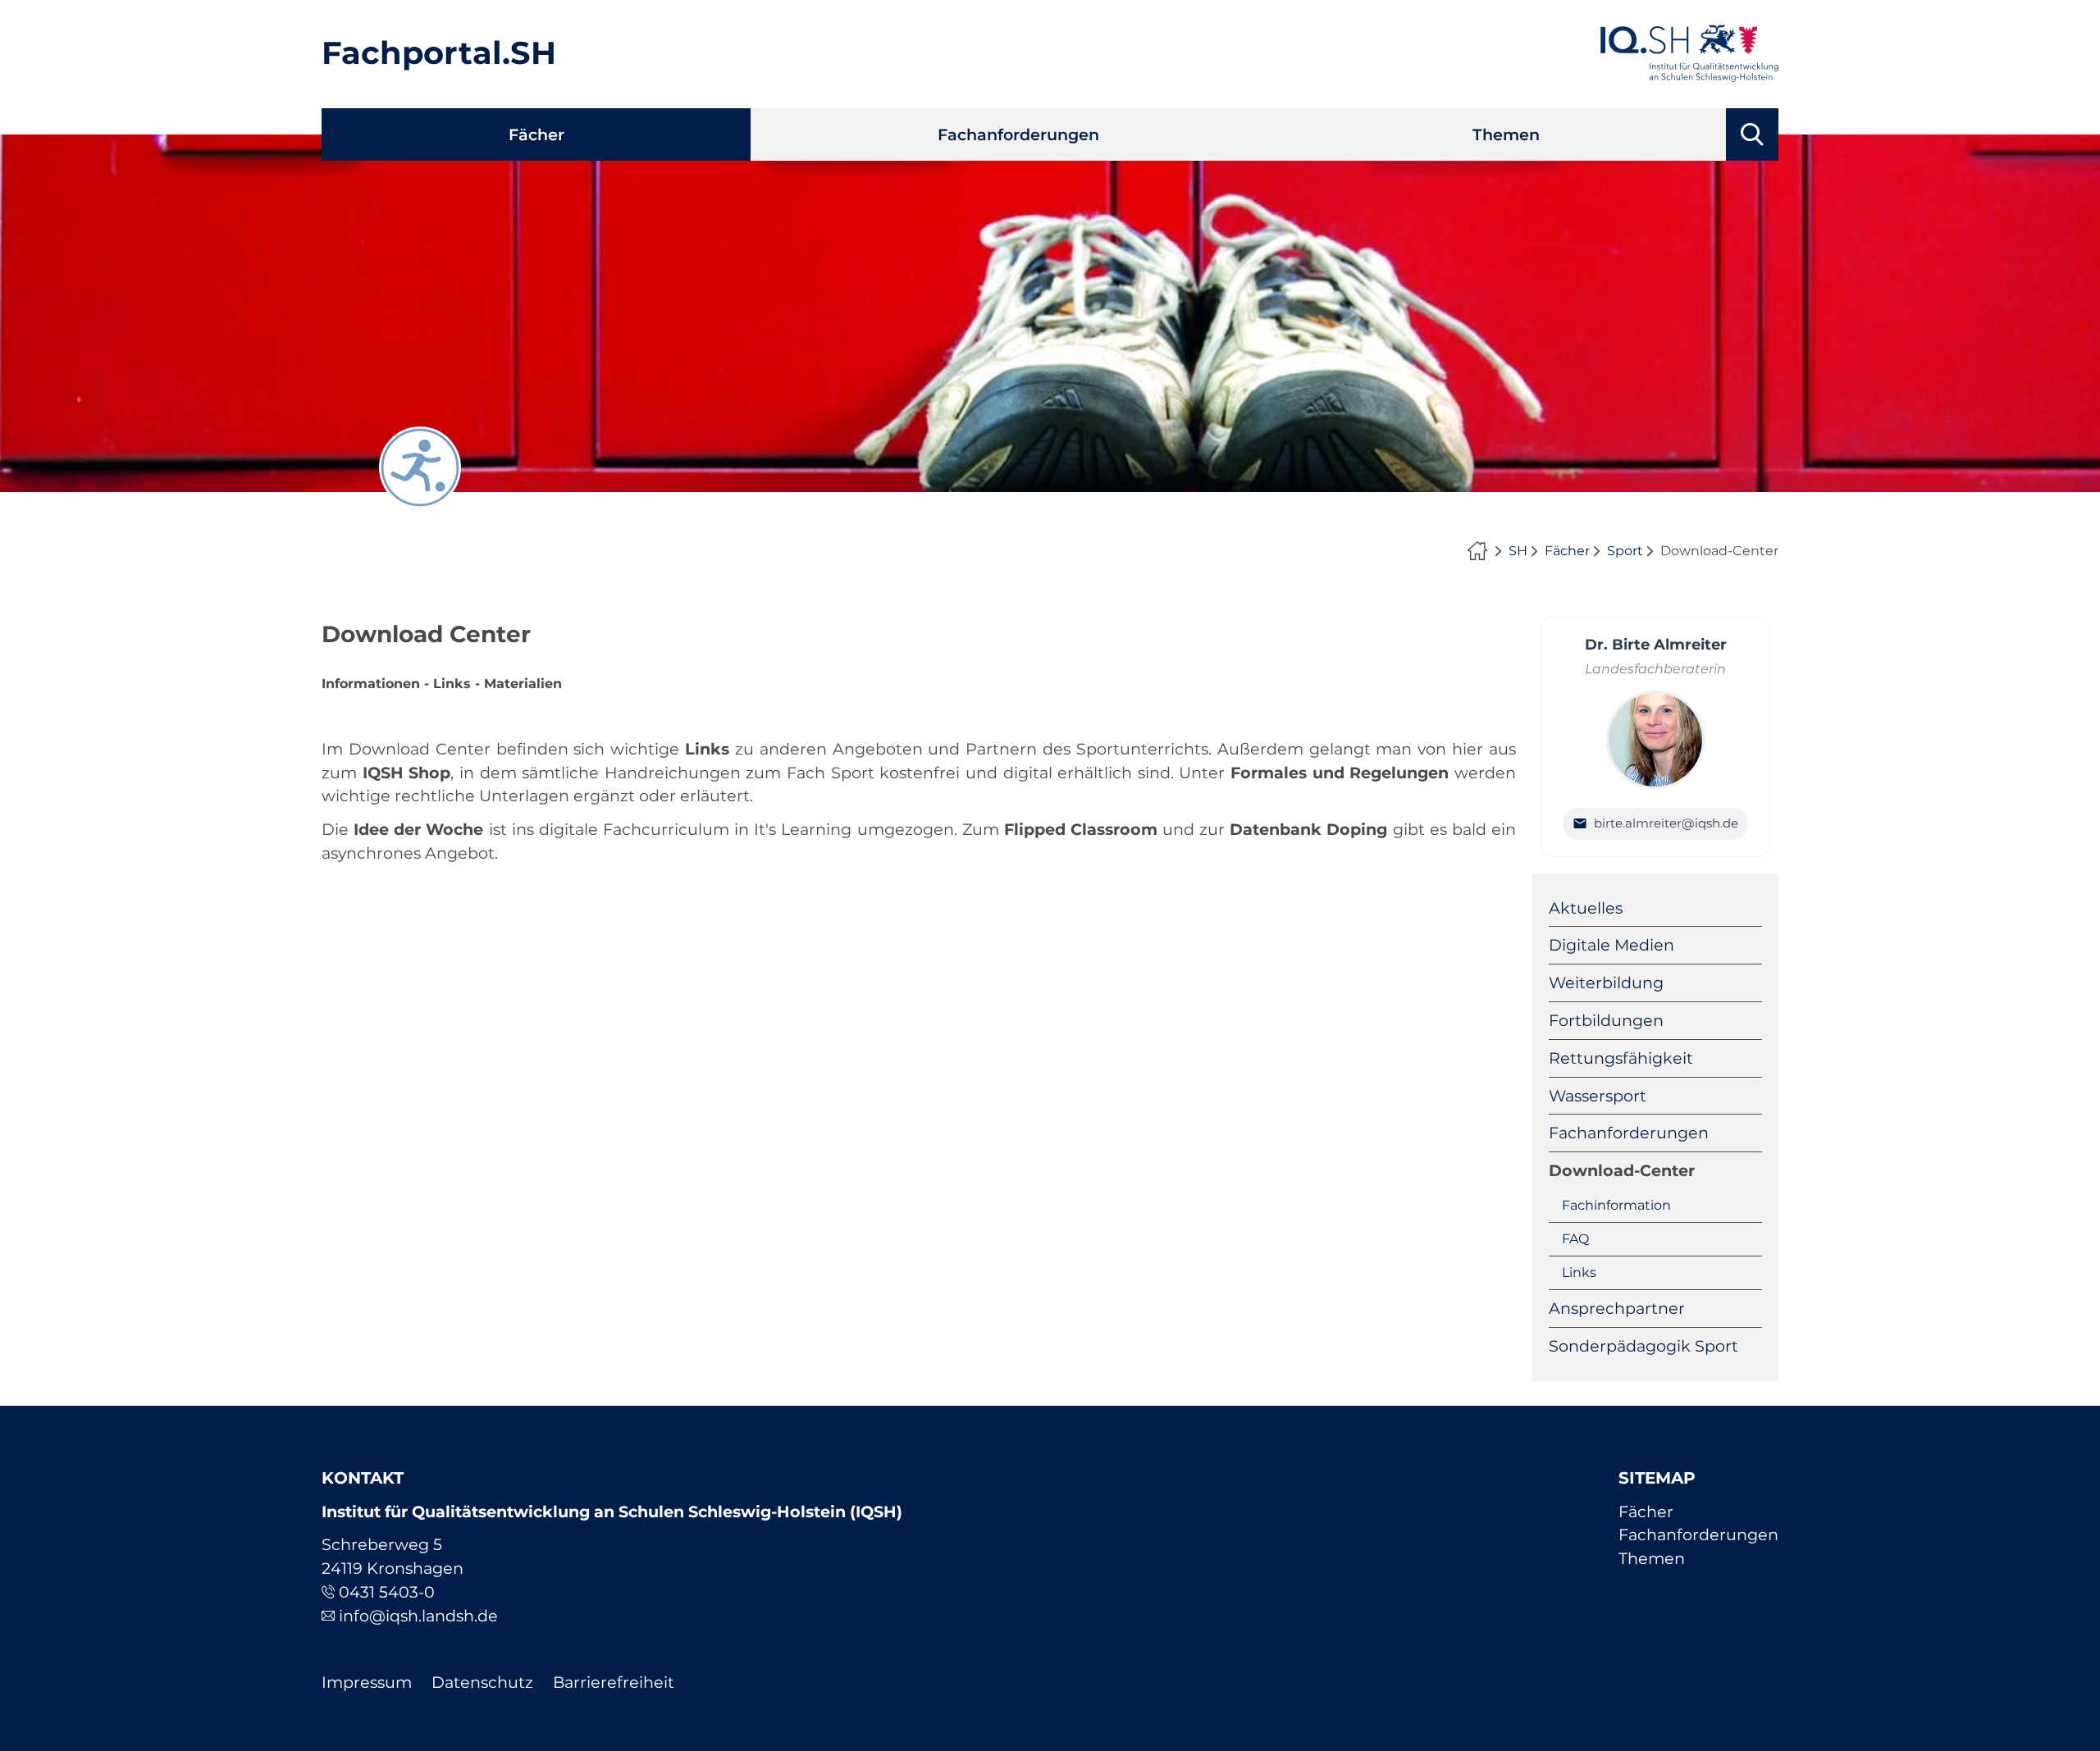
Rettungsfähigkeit (1621, 1058)
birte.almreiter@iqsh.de (1666, 823)
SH (1518, 551)
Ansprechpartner (1617, 1308)
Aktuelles (1586, 908)
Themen (1506, 135)
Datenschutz (482, 1682)
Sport (1625, 551)
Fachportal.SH (439, 53)
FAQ (1575, 1239)
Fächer (536, 135)
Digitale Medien (1612, 945)
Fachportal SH (1481, 551)
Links (1579, 1272)
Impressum (367, 1682)
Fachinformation (1616, 1205)
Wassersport (1598, 1096)
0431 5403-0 (387, 1592)
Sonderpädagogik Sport (1643, 1346)
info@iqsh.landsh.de (418, 1616)
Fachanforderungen (1018, 135)
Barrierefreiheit (614, 1682)
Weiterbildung (1606, 983)
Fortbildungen (1606, 1020)
